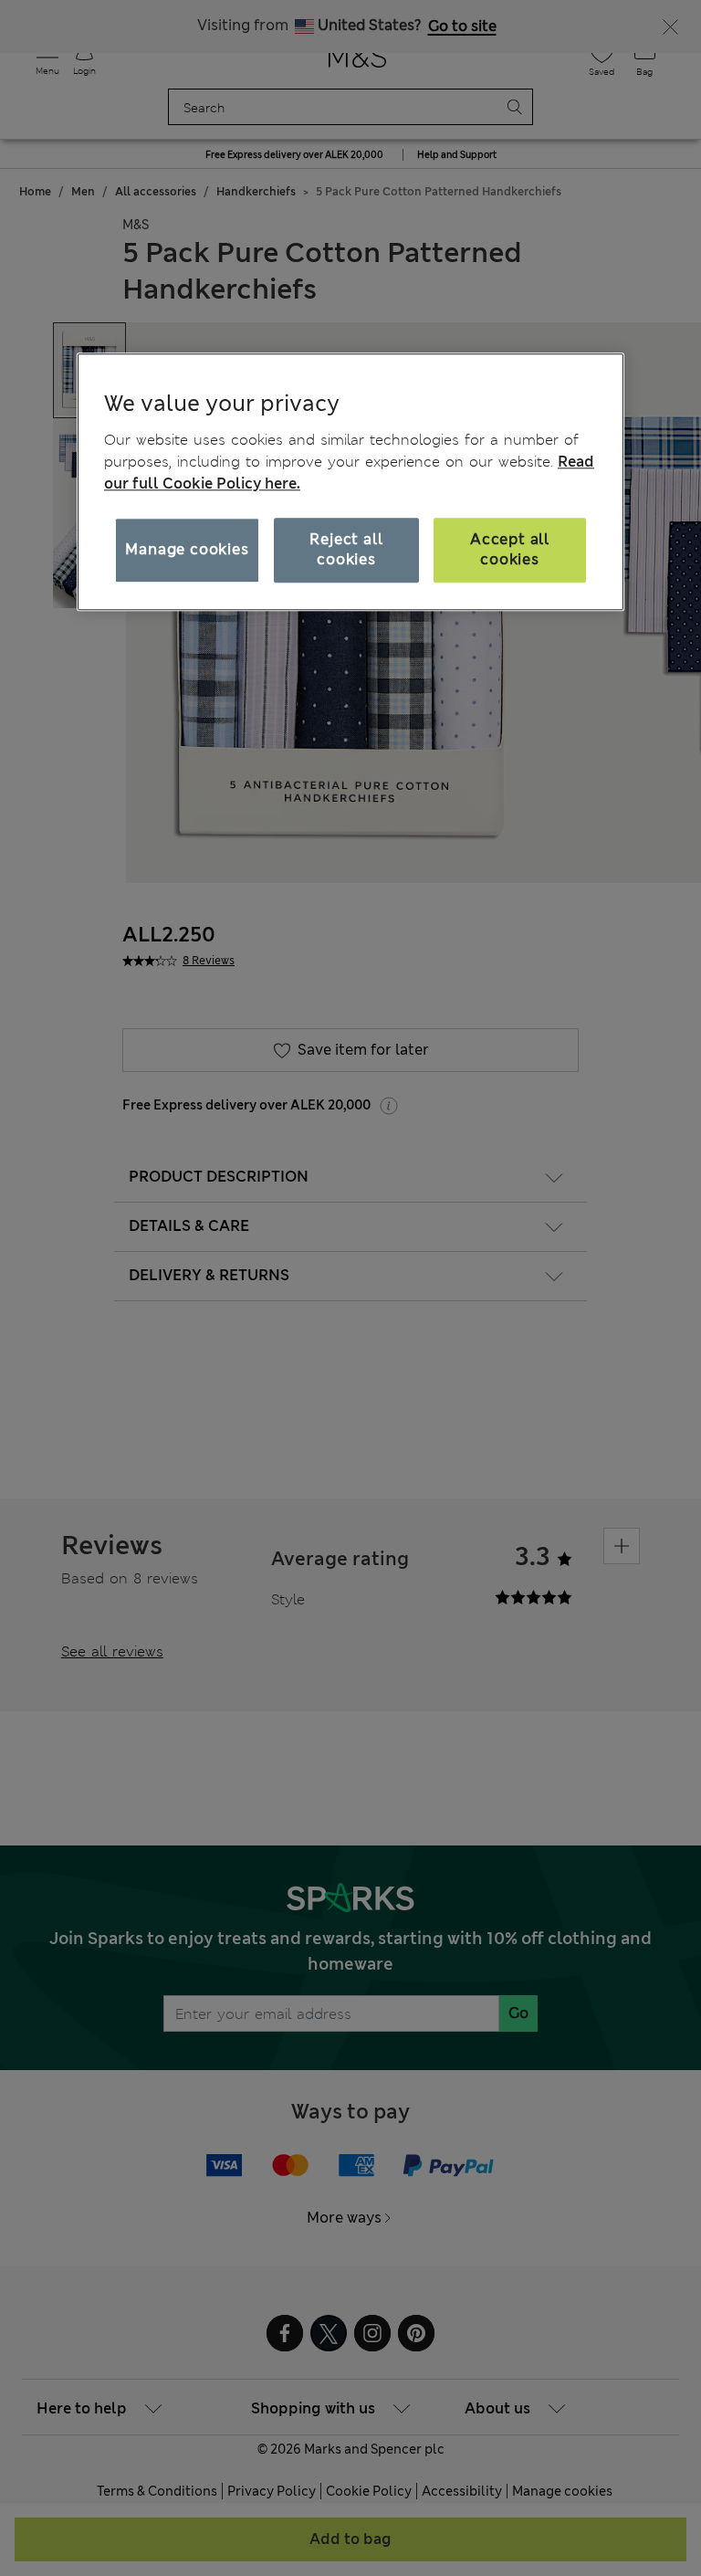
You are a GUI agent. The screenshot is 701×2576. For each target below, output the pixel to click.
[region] (350, 481)
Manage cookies (187, 549)
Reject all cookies (346, 549)
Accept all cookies (510, 549)
